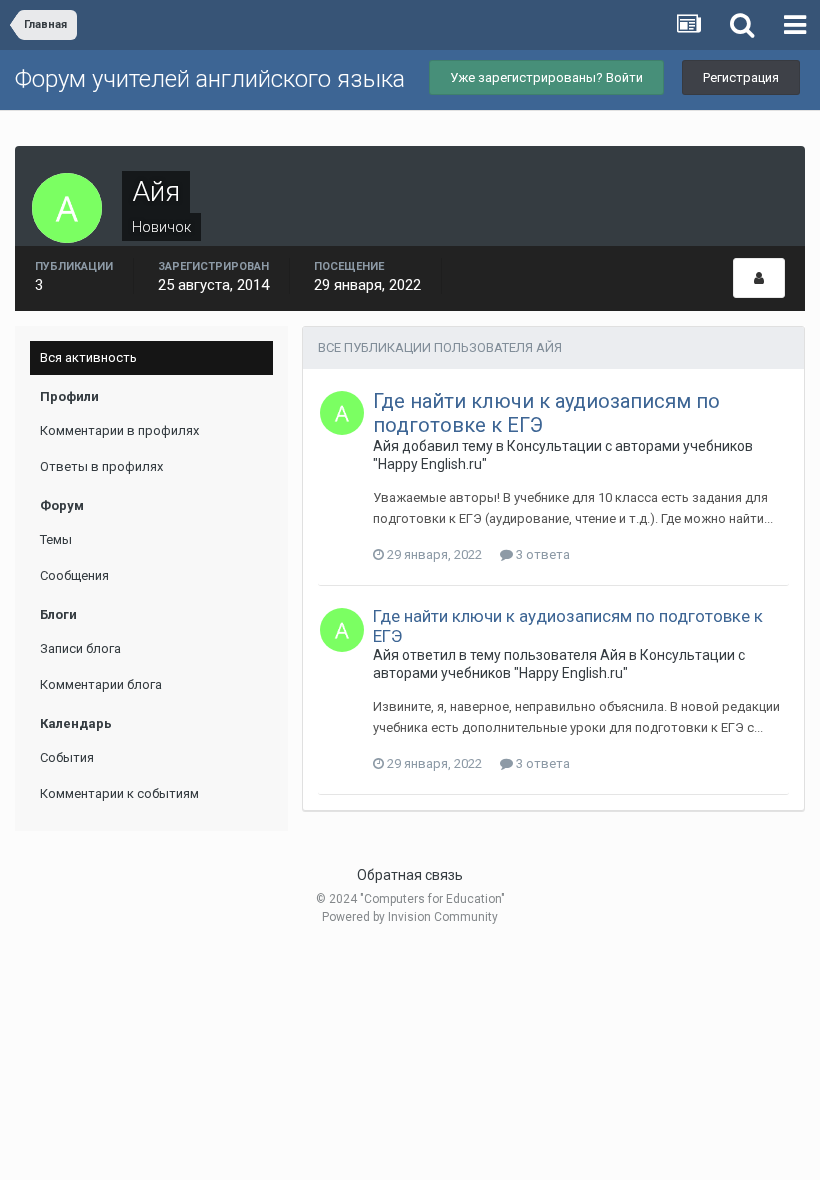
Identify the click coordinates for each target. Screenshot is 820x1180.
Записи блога (80, 648)
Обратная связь (410, 875)
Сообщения (74, 575)
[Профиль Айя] (759, 278)
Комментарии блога (101, 684)
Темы (56, 539)
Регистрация (741, 77)
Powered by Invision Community (410, 917)
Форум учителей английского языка (210, 79)
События (67, 757)
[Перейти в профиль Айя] (342, 413)
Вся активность (88, 357)
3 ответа (541, 554)
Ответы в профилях (101, 466)
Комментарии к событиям (119, 793)
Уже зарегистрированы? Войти (546, 77)
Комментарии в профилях (119, 430)
